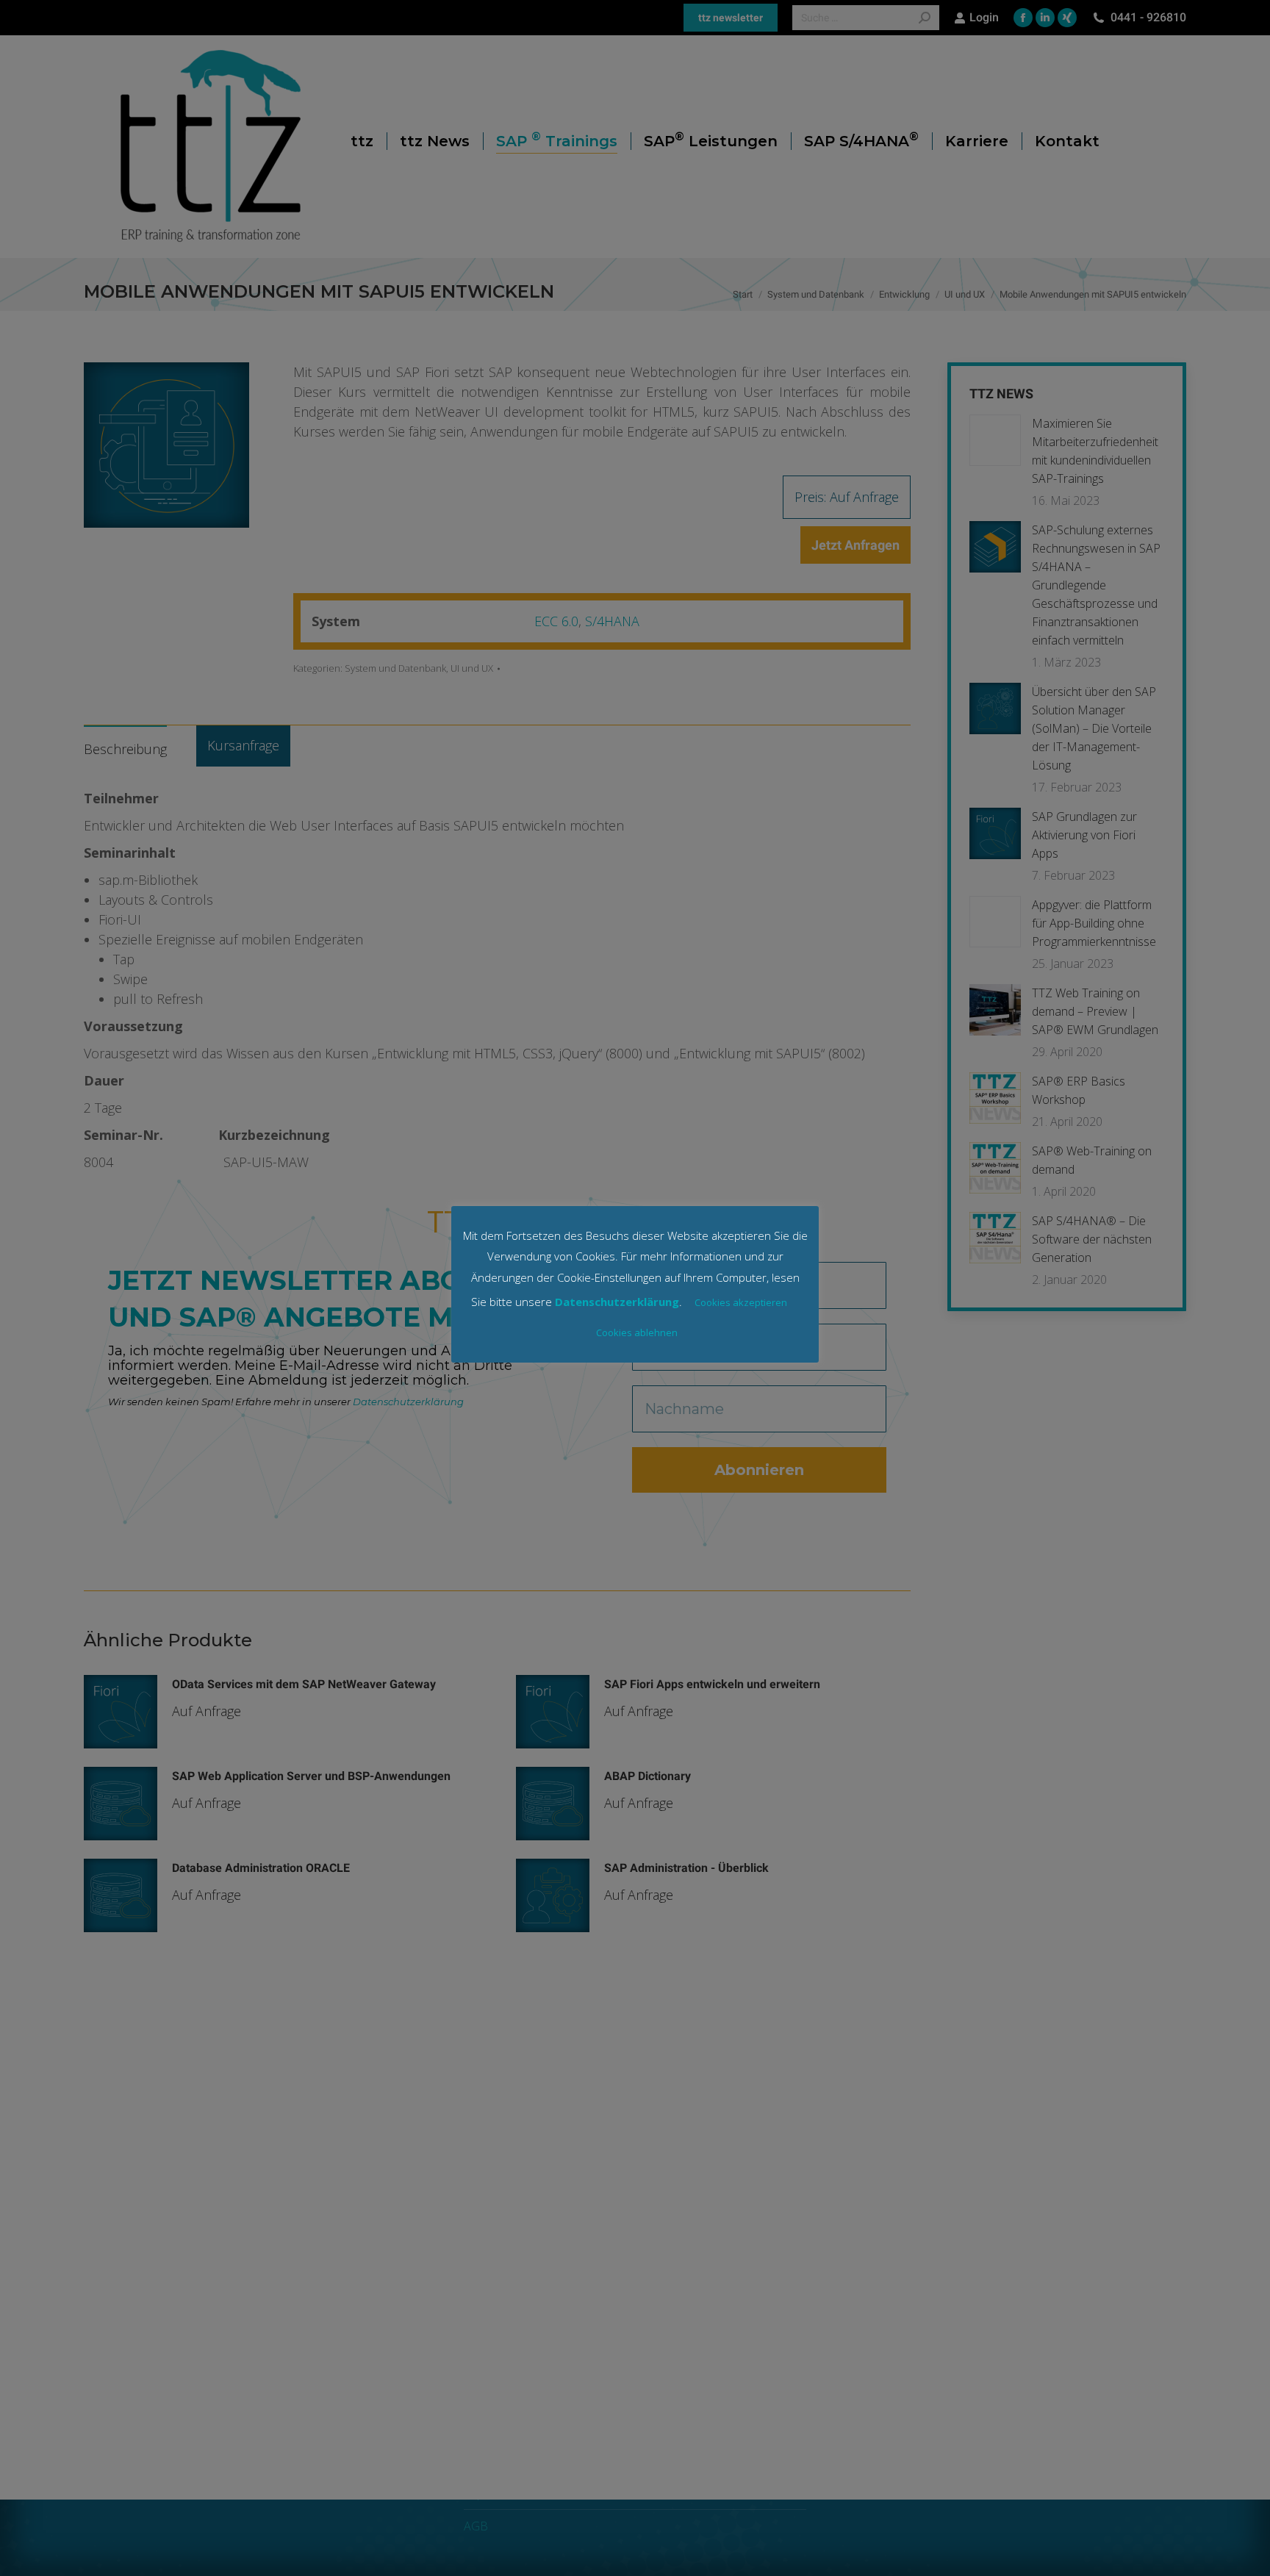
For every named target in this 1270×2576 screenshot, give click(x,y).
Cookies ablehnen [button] (637, 1332)
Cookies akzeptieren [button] (741, 1302)
